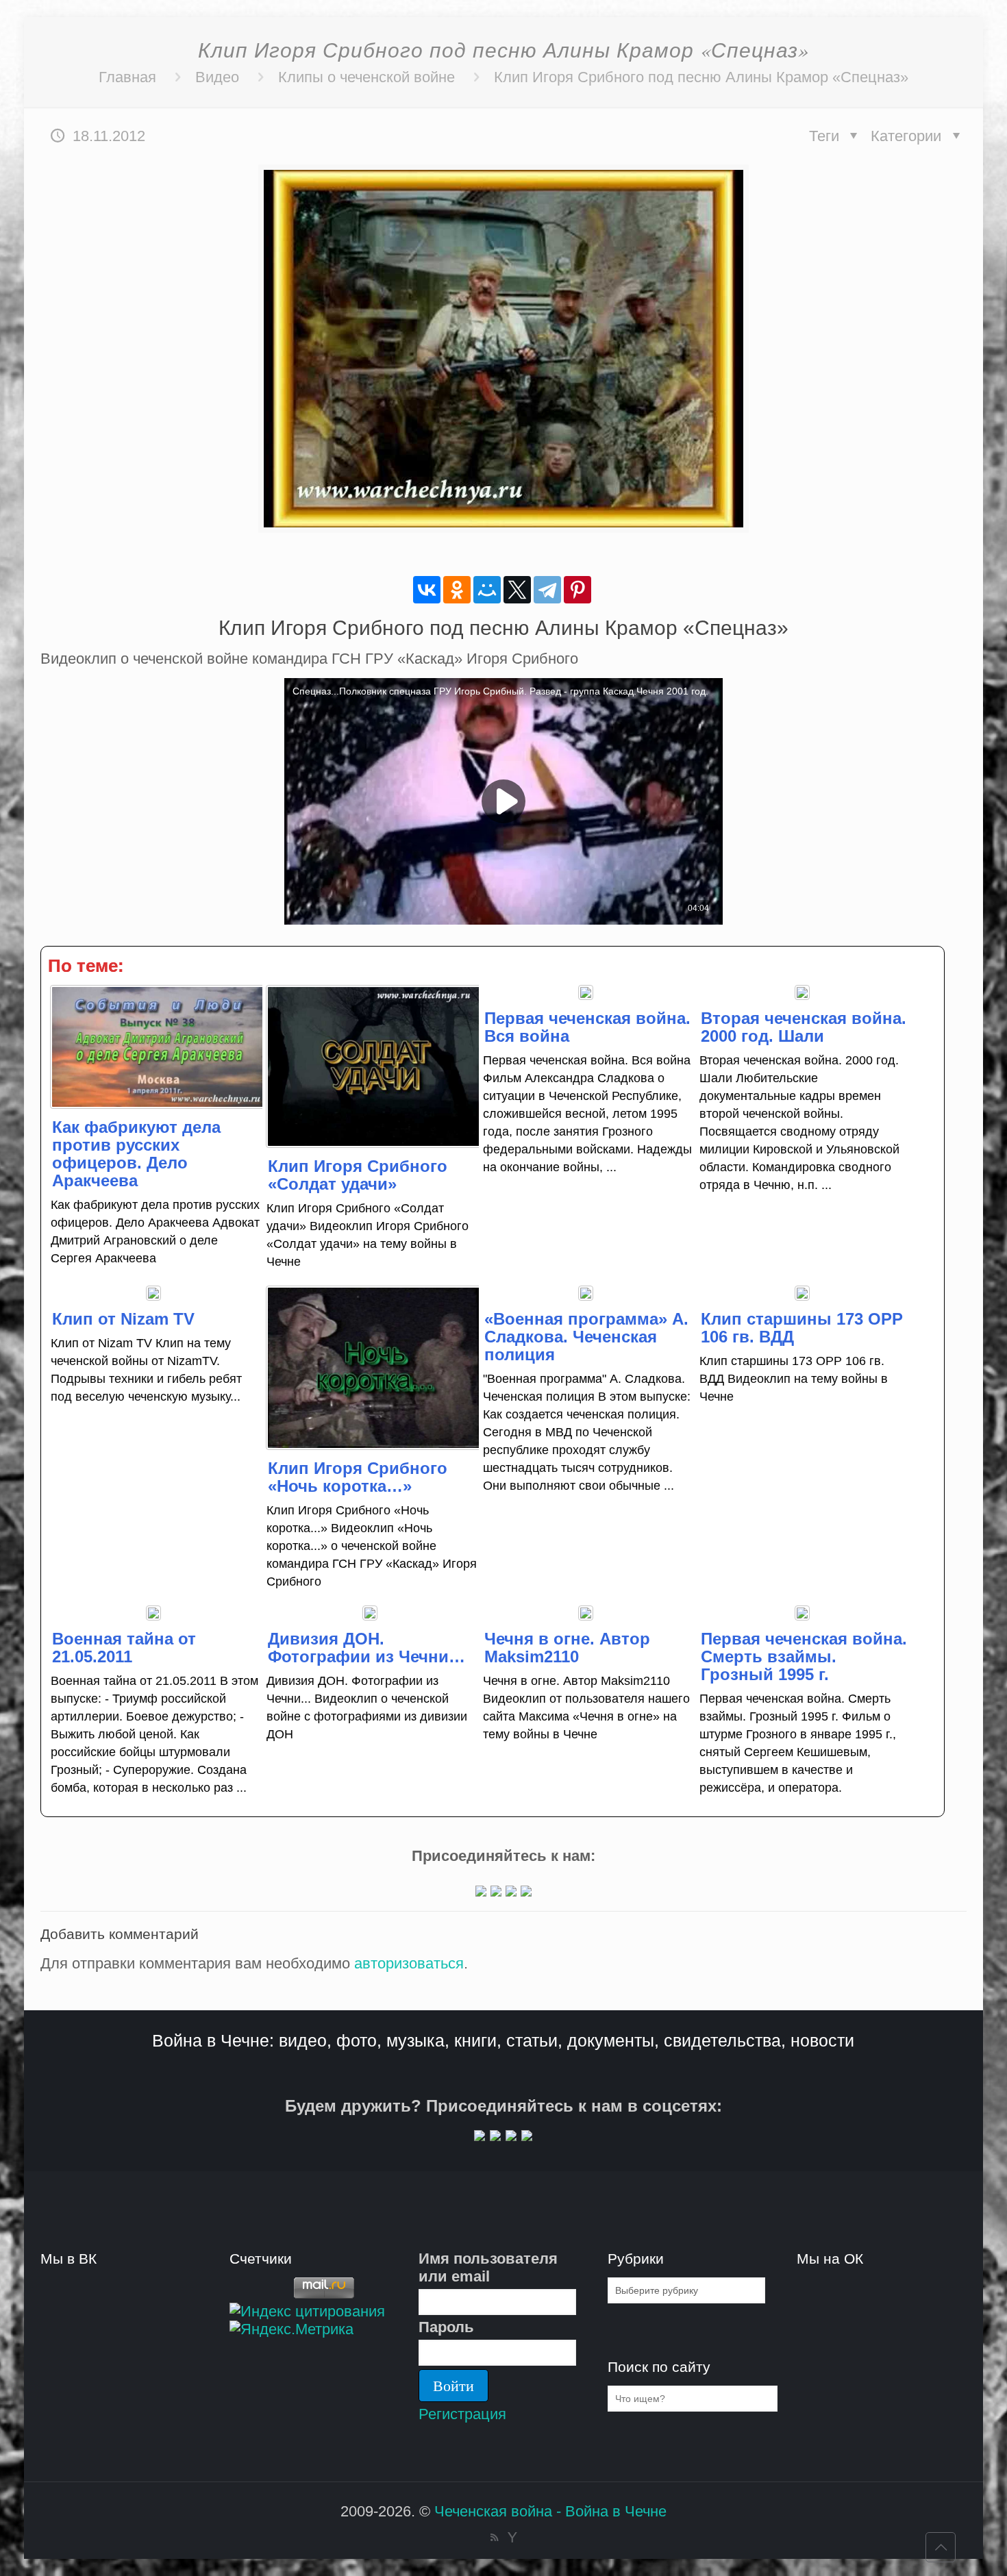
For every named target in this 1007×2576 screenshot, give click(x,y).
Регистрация (462, 2414)
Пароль (446, 2327)
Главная (127, 77)
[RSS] (494, 2537)
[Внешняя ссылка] (481, 1891)
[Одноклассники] (457, 590)
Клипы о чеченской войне (366, 77)
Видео (217, 77)
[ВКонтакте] (427, 590)
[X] (517, 590)
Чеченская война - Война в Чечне (550, 2511)
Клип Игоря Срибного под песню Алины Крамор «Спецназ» (701, 77)
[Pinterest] (577, 590)
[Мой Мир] (487, 590)
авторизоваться (409, 1963)
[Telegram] (547, 590)
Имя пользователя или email (488, 2267)
